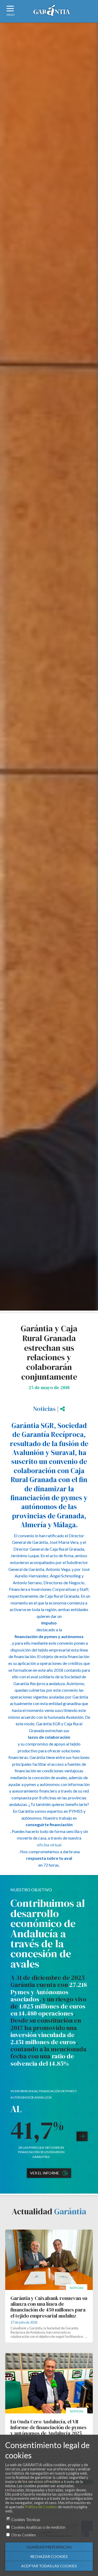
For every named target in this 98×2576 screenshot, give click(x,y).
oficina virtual (49, 1845)
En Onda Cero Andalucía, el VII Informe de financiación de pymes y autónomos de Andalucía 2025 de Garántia (48, 2430)
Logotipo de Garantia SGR (52, 12)
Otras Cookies (24, 2535)
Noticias (44, 1409)
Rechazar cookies (49, 2556)
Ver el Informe (45, 2173)
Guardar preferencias (49, 2547)
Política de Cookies (41, 2507)
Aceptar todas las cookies (49, 2566)
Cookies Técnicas (26, 2520)
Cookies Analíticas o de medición (38, 2527)
